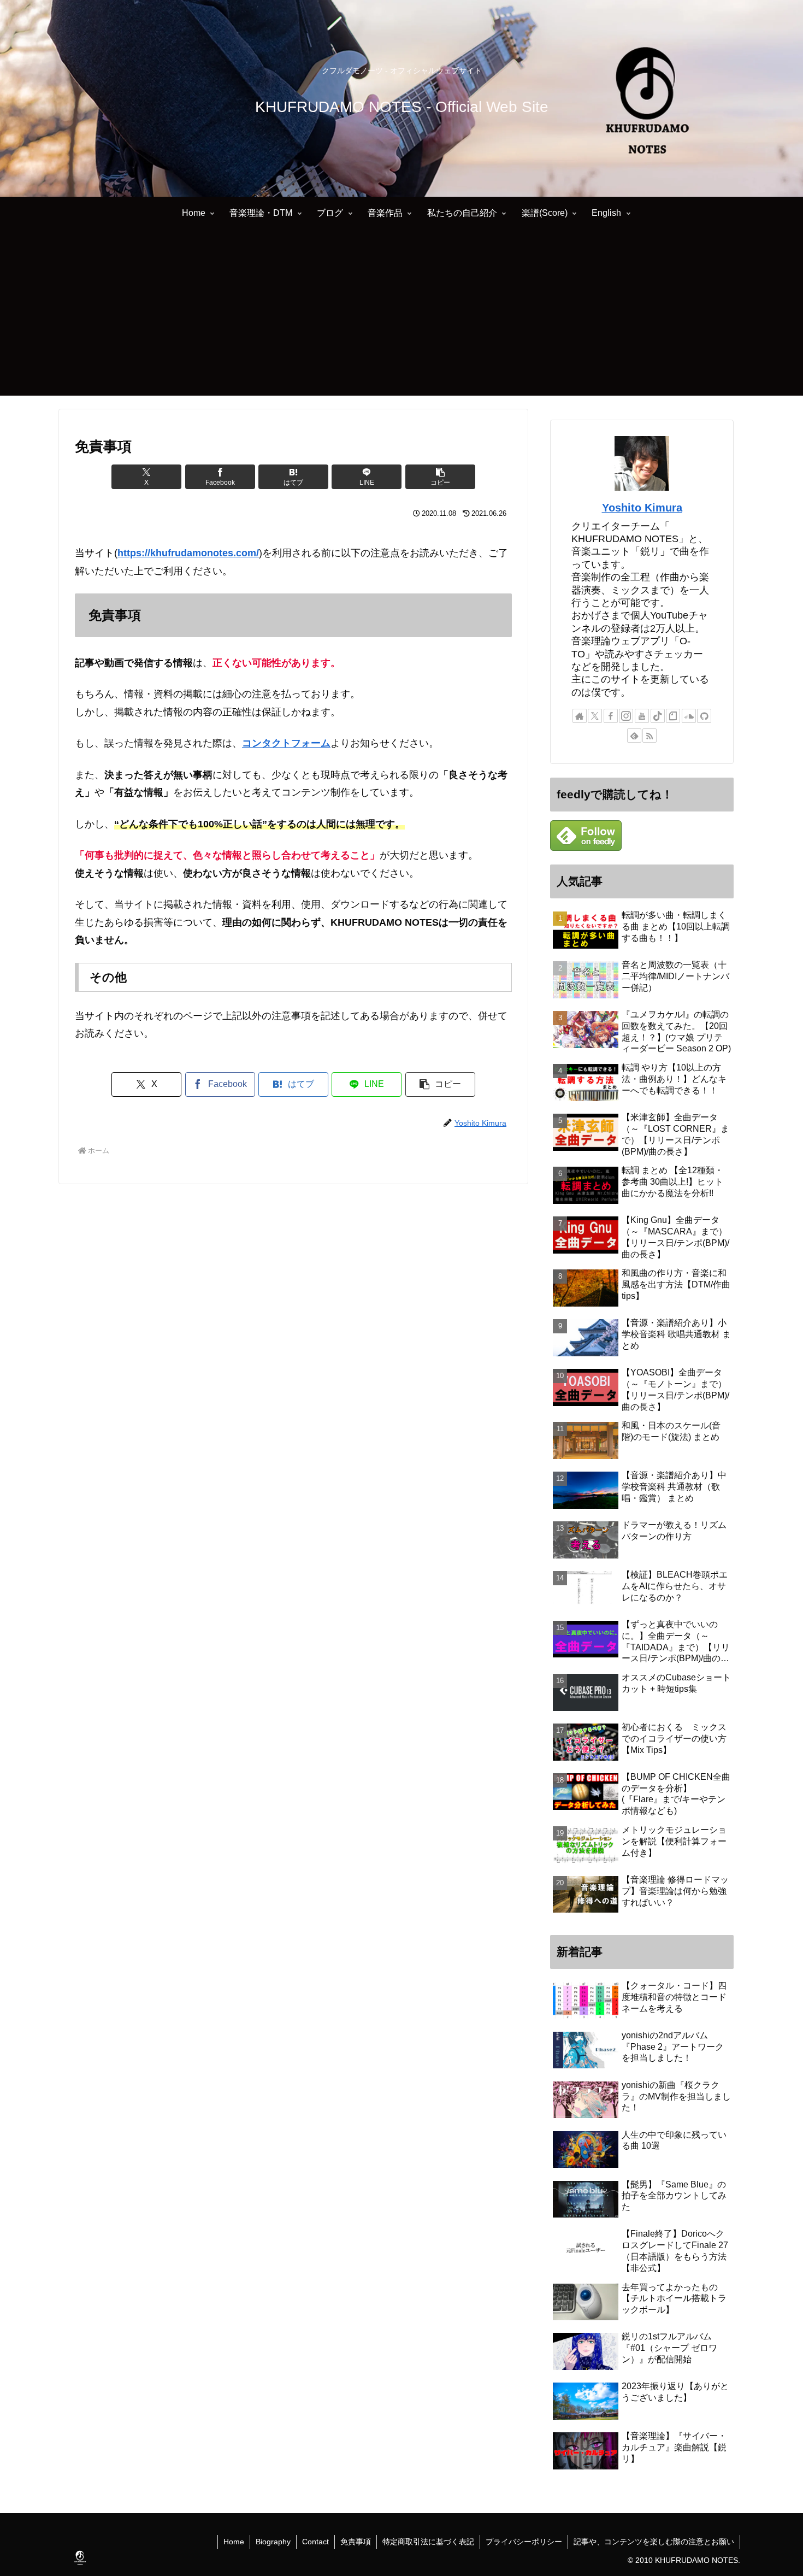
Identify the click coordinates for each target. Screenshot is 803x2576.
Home (234, 2542)
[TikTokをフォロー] (658, 716)
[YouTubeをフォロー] (642, 716)
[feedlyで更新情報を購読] (634, 736)
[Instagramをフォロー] (626, 716)
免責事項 (356, 2542)
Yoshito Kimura (642, 508)
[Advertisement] (401, 319)
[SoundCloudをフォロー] (689, 716)
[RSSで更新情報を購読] (650, 736)
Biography (273, 2542)
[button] (440, 477)
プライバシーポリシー (524, 2542)
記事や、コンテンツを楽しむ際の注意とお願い (654, 2542)
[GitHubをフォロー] (704, 716)
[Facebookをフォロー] (611, 716)
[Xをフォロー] (595, 716)
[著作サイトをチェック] (580, 716)
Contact (315, 2542)
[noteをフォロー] (673, 716)
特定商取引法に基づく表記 (428, 2542)
